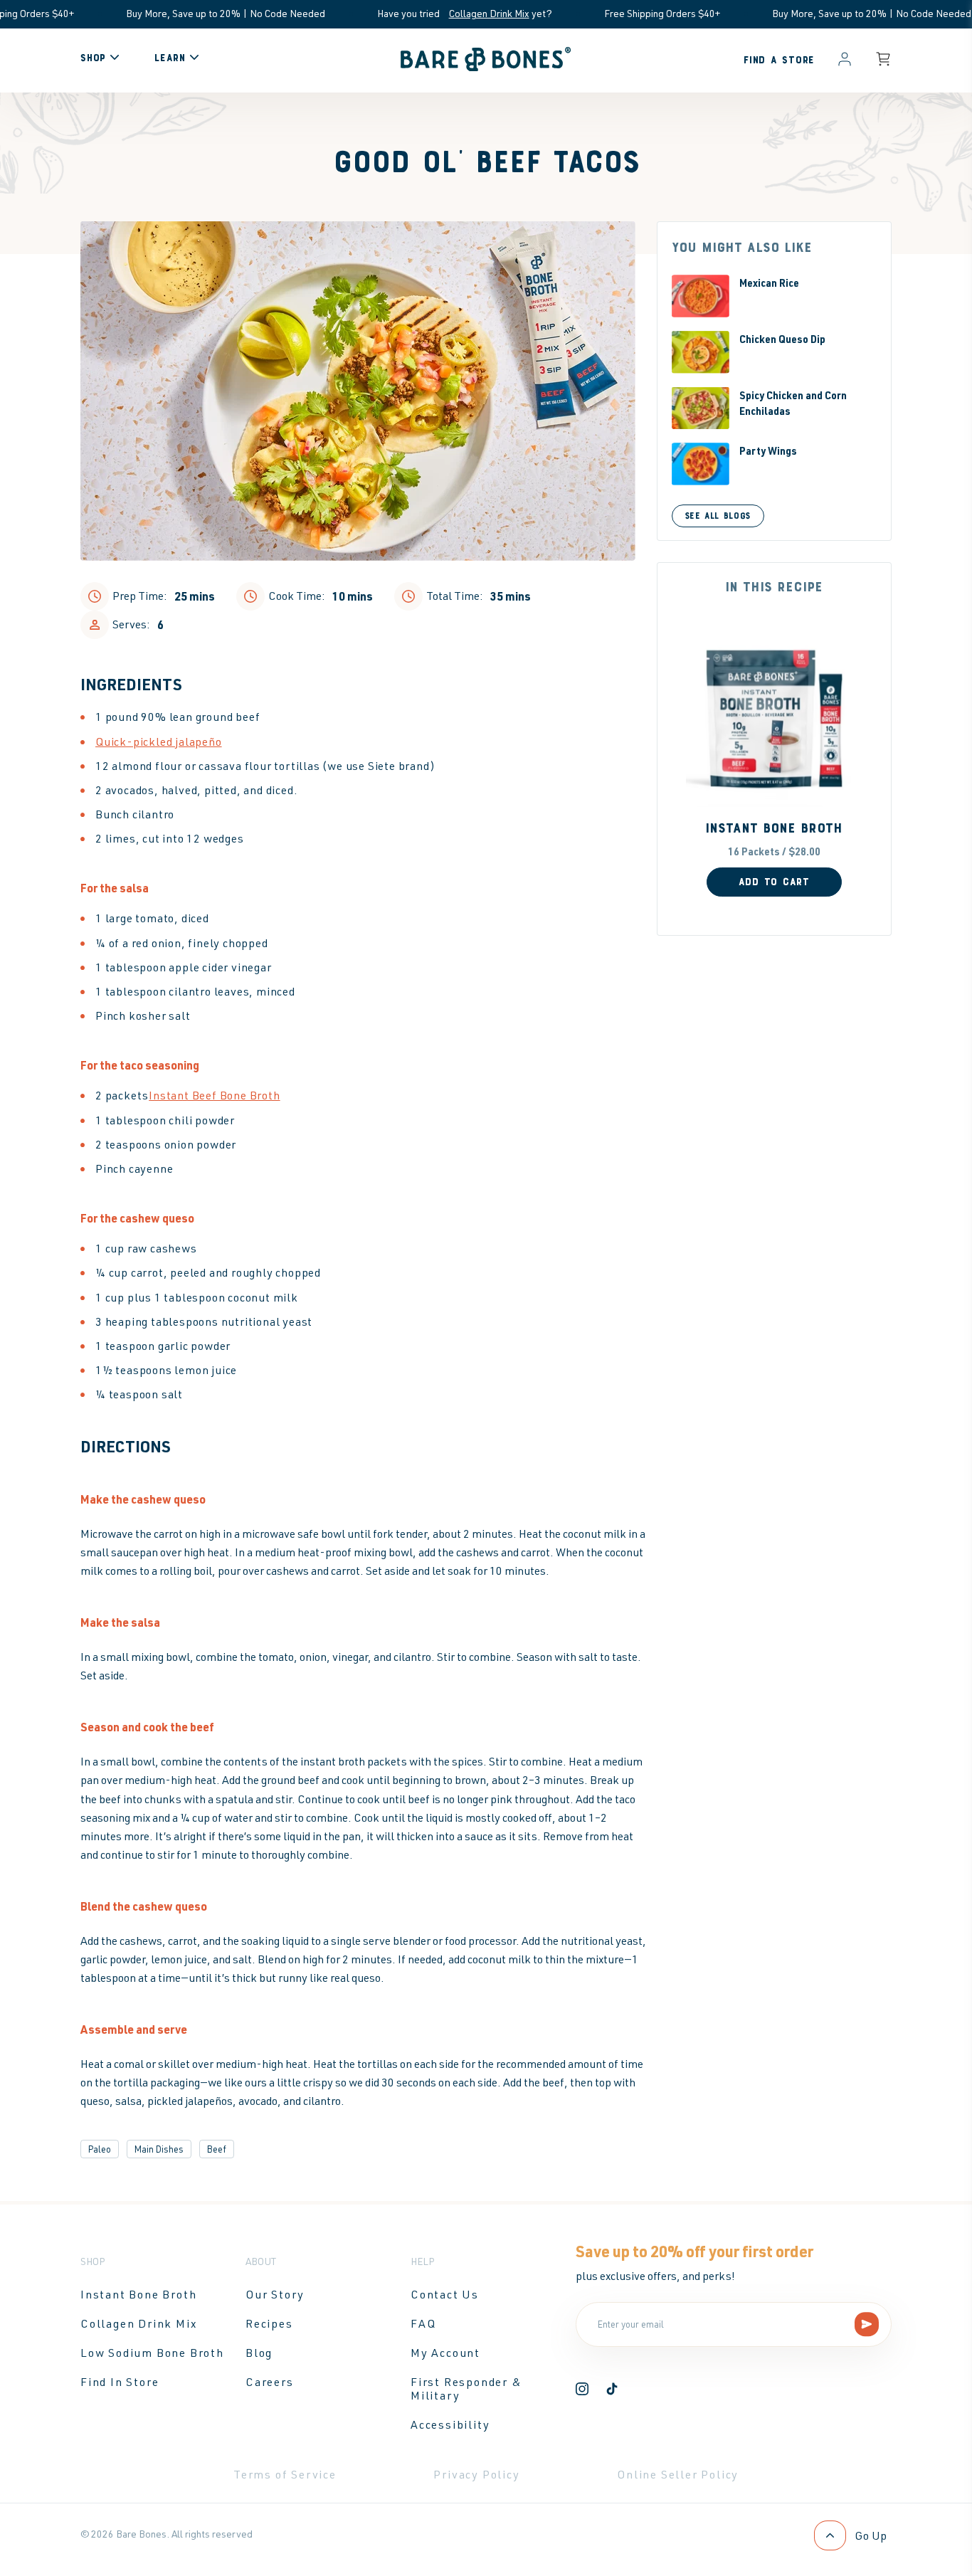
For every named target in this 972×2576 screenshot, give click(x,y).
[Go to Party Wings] (701, 464)
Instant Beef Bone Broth (214, 1096)
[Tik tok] (612, 2391)
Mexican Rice (769, 283)
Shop (93, 58)
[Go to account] (845, 60)
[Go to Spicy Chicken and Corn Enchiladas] (701, 408)
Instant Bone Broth (774, 829)
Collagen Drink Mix (434, 13)
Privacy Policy (476, 2474)
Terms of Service (285, 2474)
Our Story (275, 2294)
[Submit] (867, 2325)
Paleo (100, 2149)
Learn (170, 58)
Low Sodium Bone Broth (152, 2353)
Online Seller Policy (678, 2474)
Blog (259, 2353)
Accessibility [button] (450, 2424)
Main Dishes (159, 2149)
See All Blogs (718, 516)
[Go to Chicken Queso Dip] (701, 352)
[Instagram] (582, 2391)
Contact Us (445, 2294)
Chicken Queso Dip (782, 339)
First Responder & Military (466, 2388)
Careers (270, 2382)
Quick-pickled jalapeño (159, 742)
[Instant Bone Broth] (774, 718)
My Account (445, 2353)
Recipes (269, 2323)
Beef (217, 2149)
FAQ (423, 2323)
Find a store (779, 60)
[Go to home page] (486, 67)
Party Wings (768, 450)
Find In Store (120, 2382)
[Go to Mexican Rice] (701, 296)
